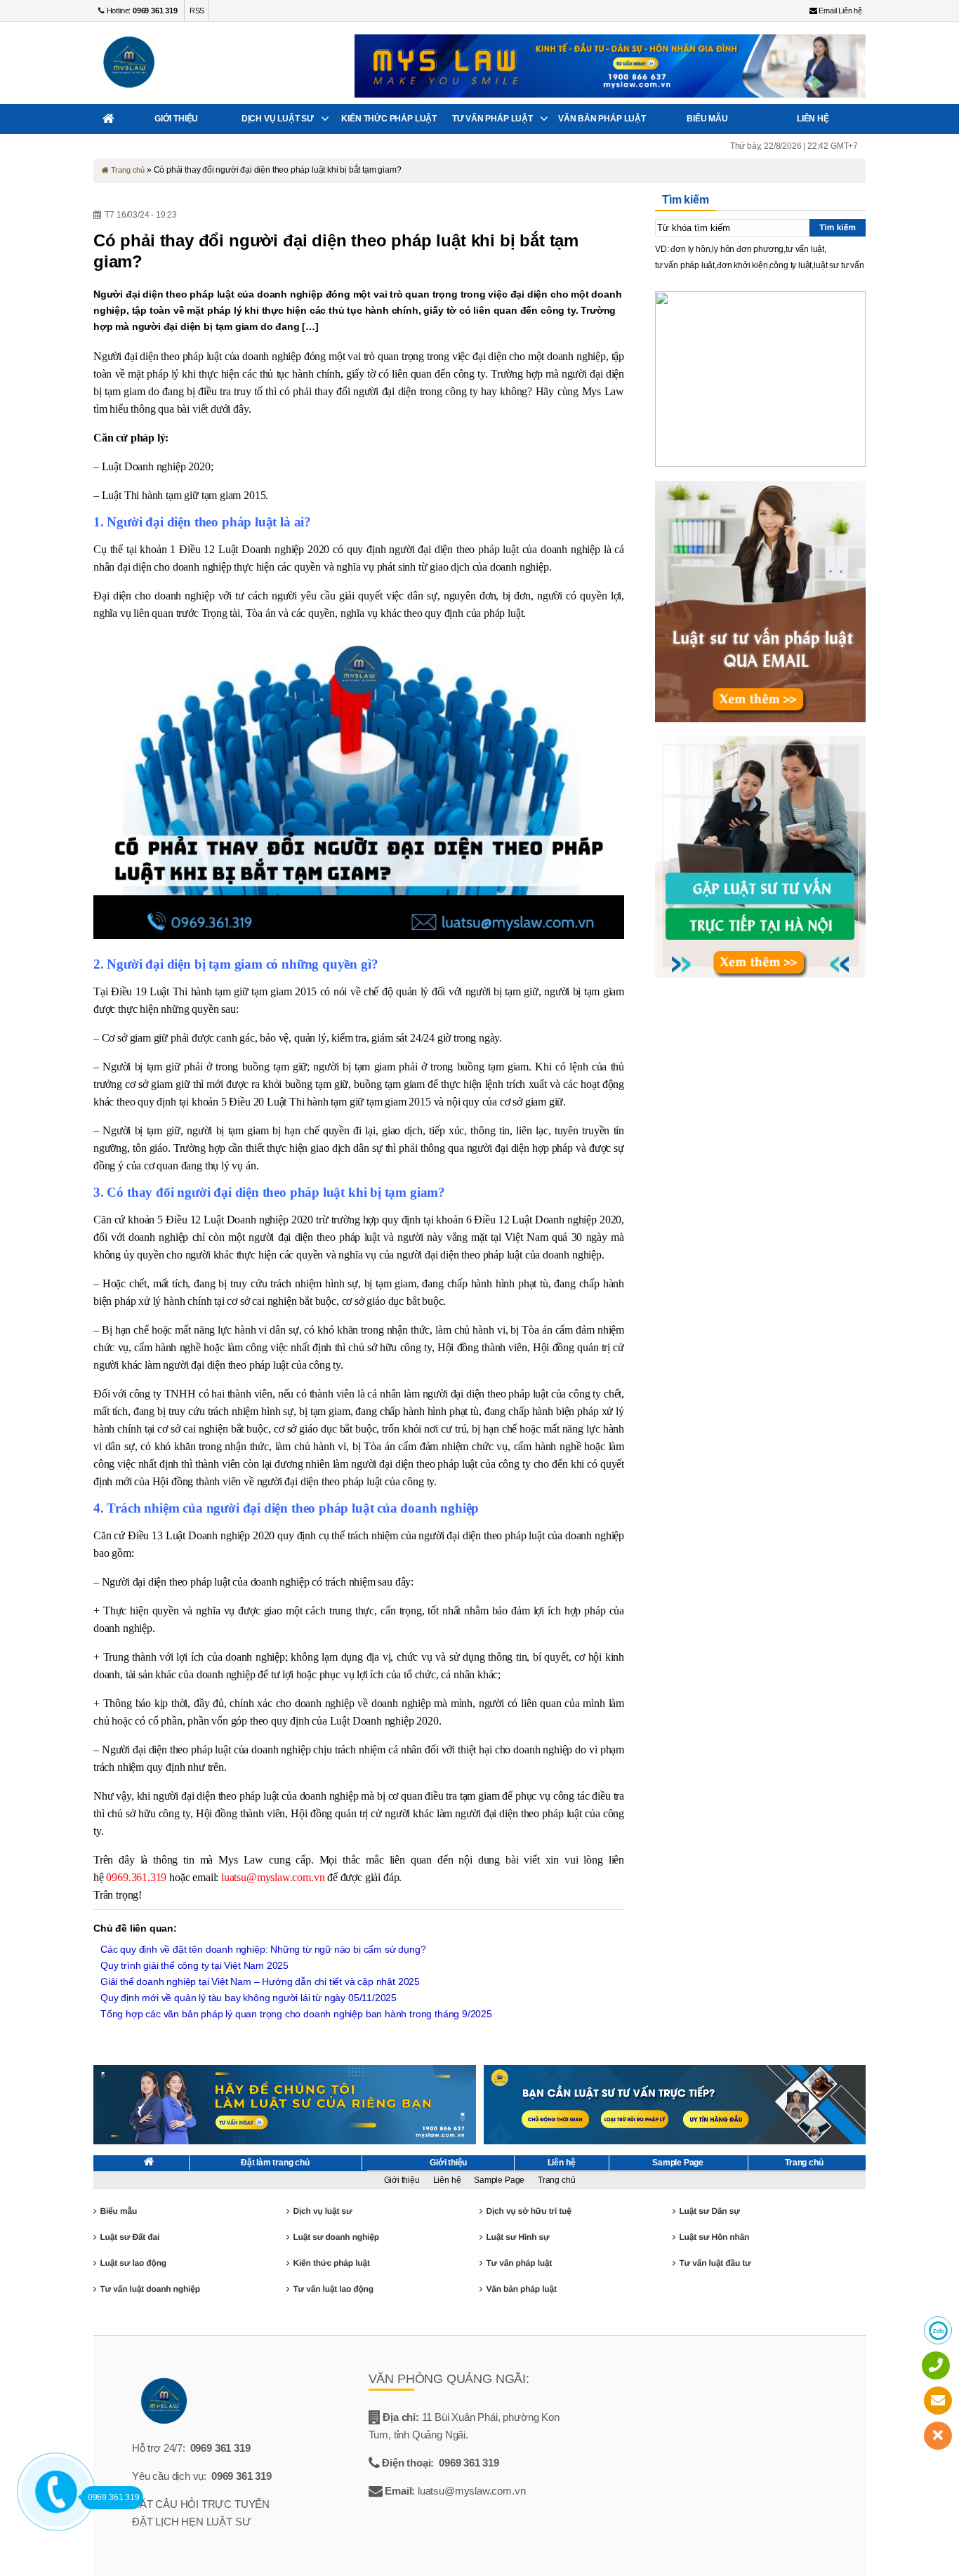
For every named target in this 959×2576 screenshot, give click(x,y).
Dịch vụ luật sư (278, 119)
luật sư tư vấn (839, 265)
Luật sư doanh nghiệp (336, 2237)
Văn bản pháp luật (602, 119)
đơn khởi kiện (742, 265)
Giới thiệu (176, 119)
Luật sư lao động (133, 2263)
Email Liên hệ (840, 11)
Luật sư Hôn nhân (714, 2237)
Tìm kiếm (838, 227)
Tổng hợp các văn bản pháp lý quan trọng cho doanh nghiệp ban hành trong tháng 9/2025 (296, 2014)
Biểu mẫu (707, 119)
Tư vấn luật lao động (333, 2289)
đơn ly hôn (690, 249)
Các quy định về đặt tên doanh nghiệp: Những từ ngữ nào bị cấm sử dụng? (263, 1949)
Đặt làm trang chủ (275, 2163)
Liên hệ (813, 119)
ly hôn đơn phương (748, 249)
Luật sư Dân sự (709, 2211)
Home (108, 119)
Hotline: (141, 11)
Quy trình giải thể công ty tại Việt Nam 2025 (194, 1965)
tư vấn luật (805, 249)
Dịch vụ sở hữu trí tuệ (528, 2211)
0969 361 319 (220, 2448)
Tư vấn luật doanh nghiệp (150, 2289)
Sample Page (678, 2163)
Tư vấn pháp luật (492, 119)
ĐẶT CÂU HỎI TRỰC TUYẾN (201, 2504)
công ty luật (791, 265)
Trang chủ (127, 170)
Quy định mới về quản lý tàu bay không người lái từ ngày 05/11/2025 (249, 1998)
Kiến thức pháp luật (389, 119)
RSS (197, 11)
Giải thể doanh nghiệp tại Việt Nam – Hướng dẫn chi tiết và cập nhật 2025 (260, 1981)
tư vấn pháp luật (685, 265)
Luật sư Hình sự (517, 2237)
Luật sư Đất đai (130, 2237)
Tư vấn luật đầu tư (715, 2263)
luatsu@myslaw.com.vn (273, 1877)
